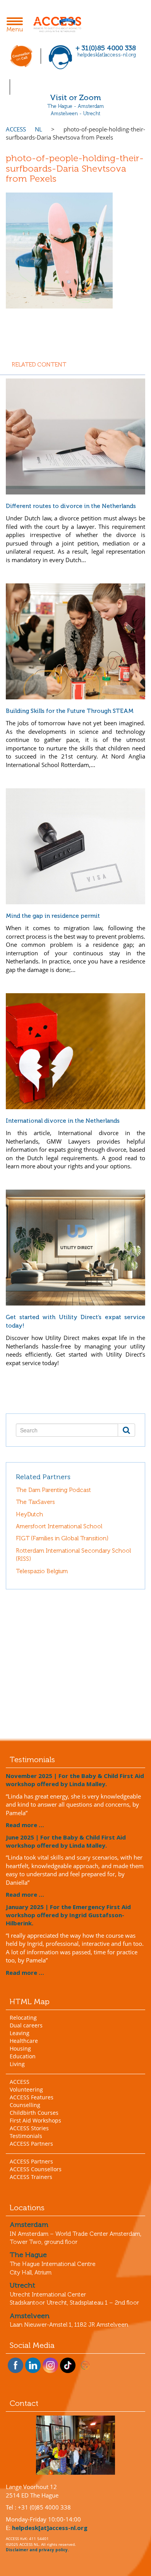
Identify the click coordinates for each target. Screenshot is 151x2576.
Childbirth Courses (34, 2113)
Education (23, 2056)
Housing (20, 2048)
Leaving (20, 2033)
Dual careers (26, 2025)
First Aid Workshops (35, 2120)
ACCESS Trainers (31, 2177)
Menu (17, 26)
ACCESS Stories (29, 2128)
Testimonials (26, 2136)
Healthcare (24, 2041)
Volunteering (26, 2089)
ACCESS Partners (31, 2144)
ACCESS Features (32, 2097)
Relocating (23, 2018)
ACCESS (20, 2082)
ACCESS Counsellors (36, 2169)
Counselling (25, 2105)
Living (17, 2064)
